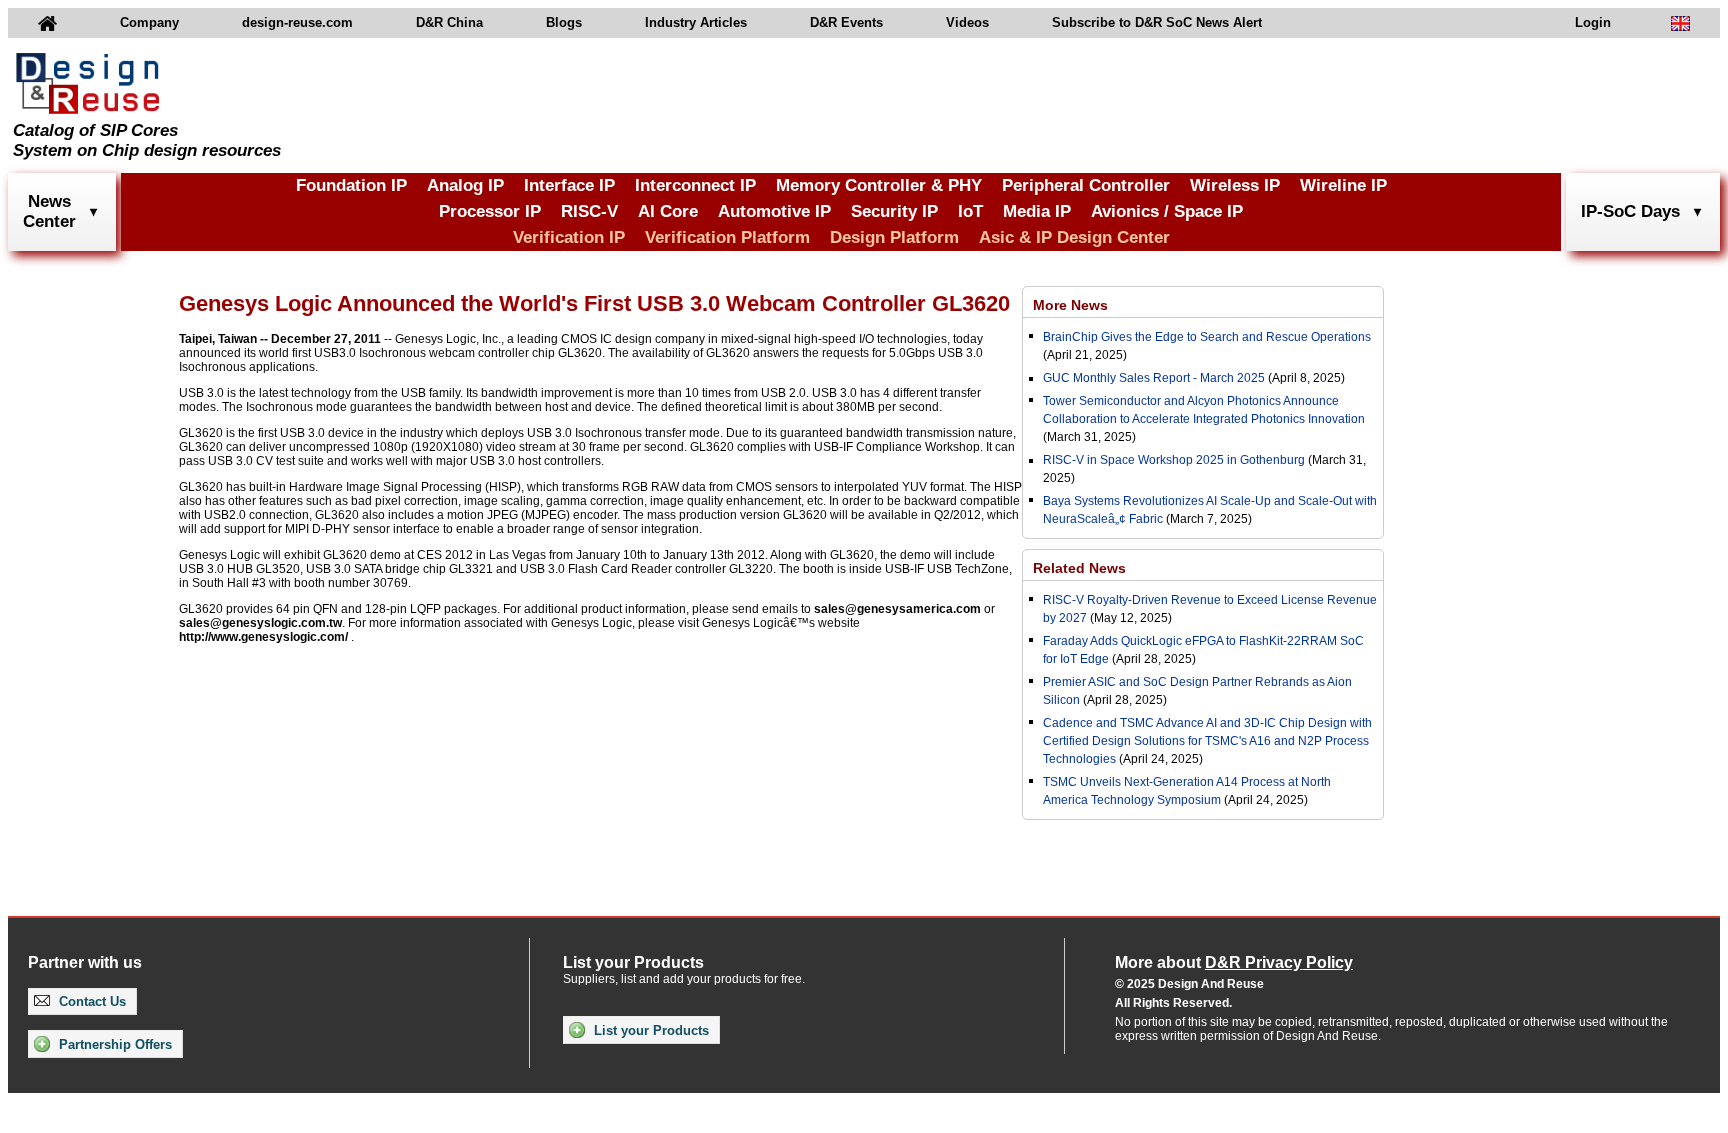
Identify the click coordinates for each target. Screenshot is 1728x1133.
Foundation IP (351, 185)
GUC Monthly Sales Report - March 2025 (1154, 378)
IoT (970, 211)
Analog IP (465, 185)
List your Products (649, 1030)
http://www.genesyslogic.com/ (263, 637)
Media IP (1037, 211)
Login (1593, 22)
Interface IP (569, 185)
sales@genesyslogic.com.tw (260, 623)
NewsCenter (49, 211)
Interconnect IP (695, 185)
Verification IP (569, 237)
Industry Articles (696, 22)
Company (149, 22)
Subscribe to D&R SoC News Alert (1157, 22)
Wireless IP (1235, 185)
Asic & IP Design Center (1074, 237)
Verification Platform (727, 237)
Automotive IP (774, 211)
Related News (1079, 568)
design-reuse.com (297, 22)
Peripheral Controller (1086, 185)
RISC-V (589, 211)
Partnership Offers (113, 1044)
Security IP (894, 211)
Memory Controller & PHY (879, 185)
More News (1070, 305)
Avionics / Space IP (1167, 211)
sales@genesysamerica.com (897, 609)
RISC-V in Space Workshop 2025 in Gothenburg (1174, 460)
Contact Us (90, 1001)
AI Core (668, 211)
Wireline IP (1343, 185)
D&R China (449, 22)
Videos (967, 22)
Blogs (564, 22)
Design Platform (894, 237)
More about (1234, 962)
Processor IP (490, 211)
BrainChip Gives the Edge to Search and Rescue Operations (1207, 337)
